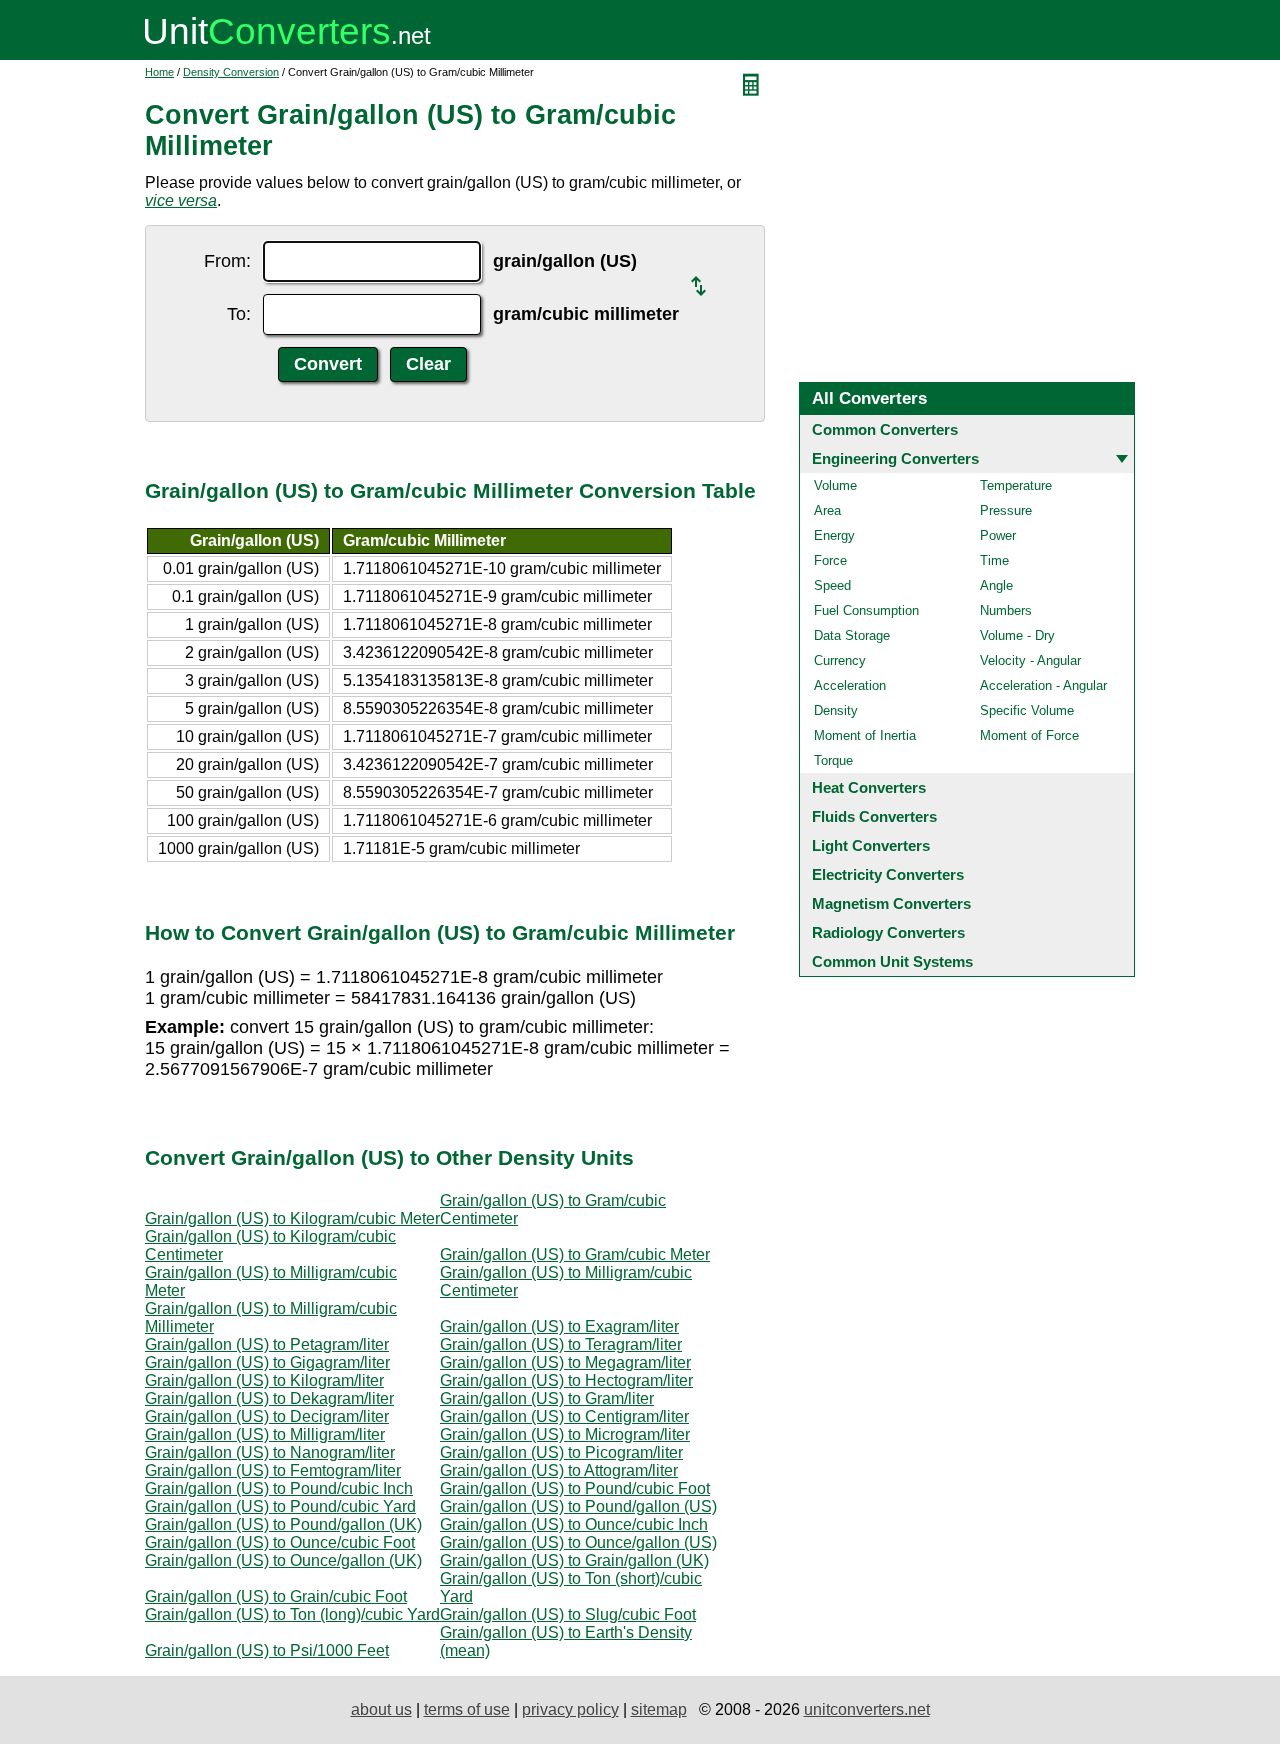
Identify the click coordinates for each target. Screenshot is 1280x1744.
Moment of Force (1029, 735)
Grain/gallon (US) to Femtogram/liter (273, 1470)
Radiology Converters (888, 932)
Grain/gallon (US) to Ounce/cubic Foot (280, 1542)
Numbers (1006, 610)
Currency (840, 660)
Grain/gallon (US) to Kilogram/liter (264, 1380)
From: (227, 261)
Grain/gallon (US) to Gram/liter (547, 1398)
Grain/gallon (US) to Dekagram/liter (269, 1398)
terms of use (467, 1709)
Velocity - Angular (1030, 660)
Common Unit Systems (892, 961)
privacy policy (570, 1709)
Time (994, 560)
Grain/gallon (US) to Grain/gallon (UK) (574, 1560)
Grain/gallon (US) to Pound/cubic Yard (280, 1506)
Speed (832, 585)
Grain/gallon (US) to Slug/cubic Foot (568, 1614)
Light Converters (871, 845)
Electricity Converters (888, 874)
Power (998, 535)
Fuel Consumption (866, 610)
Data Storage (852, 635)
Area (827, 510)
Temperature (1016, 485)
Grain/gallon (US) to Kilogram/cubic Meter (292, 1218)
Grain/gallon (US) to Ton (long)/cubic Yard (292, 1614)
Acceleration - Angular (1043, 685)
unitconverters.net (867, 1709)
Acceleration (850, 685)
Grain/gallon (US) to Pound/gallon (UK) (283, 1524)
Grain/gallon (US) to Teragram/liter (561, 1344)
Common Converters (885, 429)
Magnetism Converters (891, 903)
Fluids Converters (874, 816)
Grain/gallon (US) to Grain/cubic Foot (276, 1596)
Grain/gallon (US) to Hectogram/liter (566, 1380)
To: (239, 314)
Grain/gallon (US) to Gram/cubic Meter (575, 1254)
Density (836, 710)
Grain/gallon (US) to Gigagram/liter (267, 1362)
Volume (835, 485)
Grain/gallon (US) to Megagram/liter (565, 1362)
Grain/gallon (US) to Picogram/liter (561, 1452)
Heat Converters (869, 787)
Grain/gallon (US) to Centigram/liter (564, 1416)
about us (381, 1709)
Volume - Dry (1017, 635)
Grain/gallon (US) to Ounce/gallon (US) (578, 1542)
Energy (834, 535)
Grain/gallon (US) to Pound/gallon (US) (578, 1506)
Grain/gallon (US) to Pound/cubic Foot (575, 1488)
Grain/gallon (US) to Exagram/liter (559, 1326)
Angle (996, 585)
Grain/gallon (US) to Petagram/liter (267, 1344)
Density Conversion (231, 72)
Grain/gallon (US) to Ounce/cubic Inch (574, 1524)
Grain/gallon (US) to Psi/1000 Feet (267, 1650)
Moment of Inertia (865, 735)
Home (159, 72)
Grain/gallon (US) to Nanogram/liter (270, 1452)
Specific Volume (1027, 710)
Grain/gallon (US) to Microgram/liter (565, 1434)
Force (830, 560)
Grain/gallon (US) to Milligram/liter (265, 1434)
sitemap (659, 1709)
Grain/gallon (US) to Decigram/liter (267, 1416)
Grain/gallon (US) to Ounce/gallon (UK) (283, 1560)
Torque (833, 760)
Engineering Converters (895, 458)
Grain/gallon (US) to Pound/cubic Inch (279, 1488)
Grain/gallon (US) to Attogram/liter (559, 1470)
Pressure (1006, 510)
